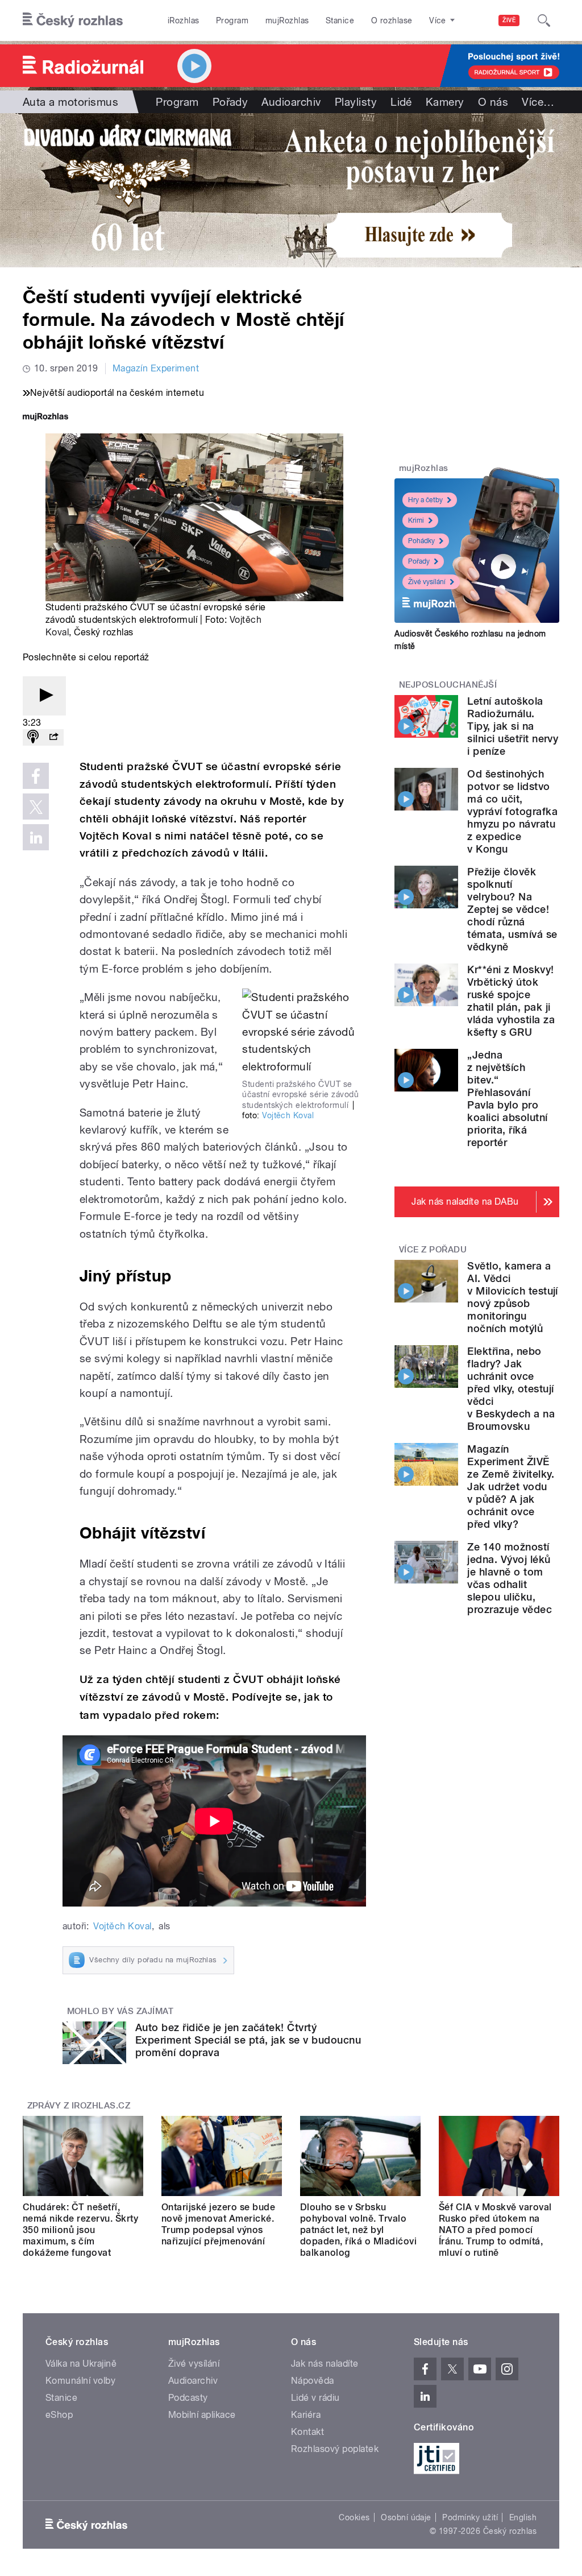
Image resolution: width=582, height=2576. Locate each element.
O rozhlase (392, 20)
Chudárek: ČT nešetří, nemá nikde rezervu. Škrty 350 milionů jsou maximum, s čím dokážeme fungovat (80, 2230)
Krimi (416, 520)
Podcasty (188, 2398)
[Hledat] (544, 20)
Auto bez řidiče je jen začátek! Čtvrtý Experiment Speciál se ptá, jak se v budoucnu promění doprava (248, 2040)
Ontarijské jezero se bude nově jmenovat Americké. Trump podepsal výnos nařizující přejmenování (218, 2224)
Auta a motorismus (70, 102)
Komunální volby (80, 2381)
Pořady (230, 102)
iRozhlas (184, 20)
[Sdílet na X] (36, 807)
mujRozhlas (287, 20)
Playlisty (356, 102)
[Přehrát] (44, 696)
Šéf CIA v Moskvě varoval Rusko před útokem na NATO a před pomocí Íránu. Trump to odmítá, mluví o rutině (495, 2230)
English (523, 2517)
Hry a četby (425, 500)
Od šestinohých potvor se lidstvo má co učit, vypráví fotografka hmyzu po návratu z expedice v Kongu (512, 811)
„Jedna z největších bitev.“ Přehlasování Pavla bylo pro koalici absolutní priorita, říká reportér (507, 1099)
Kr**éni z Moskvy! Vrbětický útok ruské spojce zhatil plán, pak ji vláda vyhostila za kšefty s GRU (511, 1001)
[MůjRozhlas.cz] (45, 418)
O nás (493, 102)
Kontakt (307, 2432)
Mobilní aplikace (202, 2415)
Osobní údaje (406, 2517)
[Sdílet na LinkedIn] (36, 837)
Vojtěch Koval (288, 1115)
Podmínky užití (470, 2517)
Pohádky (421, 541)
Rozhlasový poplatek (335, 2449)
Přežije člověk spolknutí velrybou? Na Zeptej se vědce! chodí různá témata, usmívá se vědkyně (512, 909)
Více (538, 102)
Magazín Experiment (156, 368)
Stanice (340, 20)
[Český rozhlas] (73, 20)
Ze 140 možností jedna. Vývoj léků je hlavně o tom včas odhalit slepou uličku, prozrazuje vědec (510, 1578)
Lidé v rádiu (315, 2398)
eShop (59, 2415)
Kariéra (306, 2415)
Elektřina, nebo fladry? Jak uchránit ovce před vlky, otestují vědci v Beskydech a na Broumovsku (511, 1389)
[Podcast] (33, 737)
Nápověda (313, 2381)
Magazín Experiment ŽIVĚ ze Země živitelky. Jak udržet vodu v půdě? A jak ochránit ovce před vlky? (511, 1487)
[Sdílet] (53, 737)
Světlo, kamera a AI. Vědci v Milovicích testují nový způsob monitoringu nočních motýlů (513, 1297)
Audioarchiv (291, 102)
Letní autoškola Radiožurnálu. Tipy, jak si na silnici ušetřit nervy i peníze (513, 726)
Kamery (445, 102)
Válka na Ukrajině (81, 2364)
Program (232, 20)
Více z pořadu (433, 1250)
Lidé (401, 102)
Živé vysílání (427, 582)
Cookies (354, 2517)
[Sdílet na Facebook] (36, 776)
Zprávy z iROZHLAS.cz (79, 2106)
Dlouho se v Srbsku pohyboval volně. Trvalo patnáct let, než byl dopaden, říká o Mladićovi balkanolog (358, 2230)
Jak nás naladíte (325, 2364)
